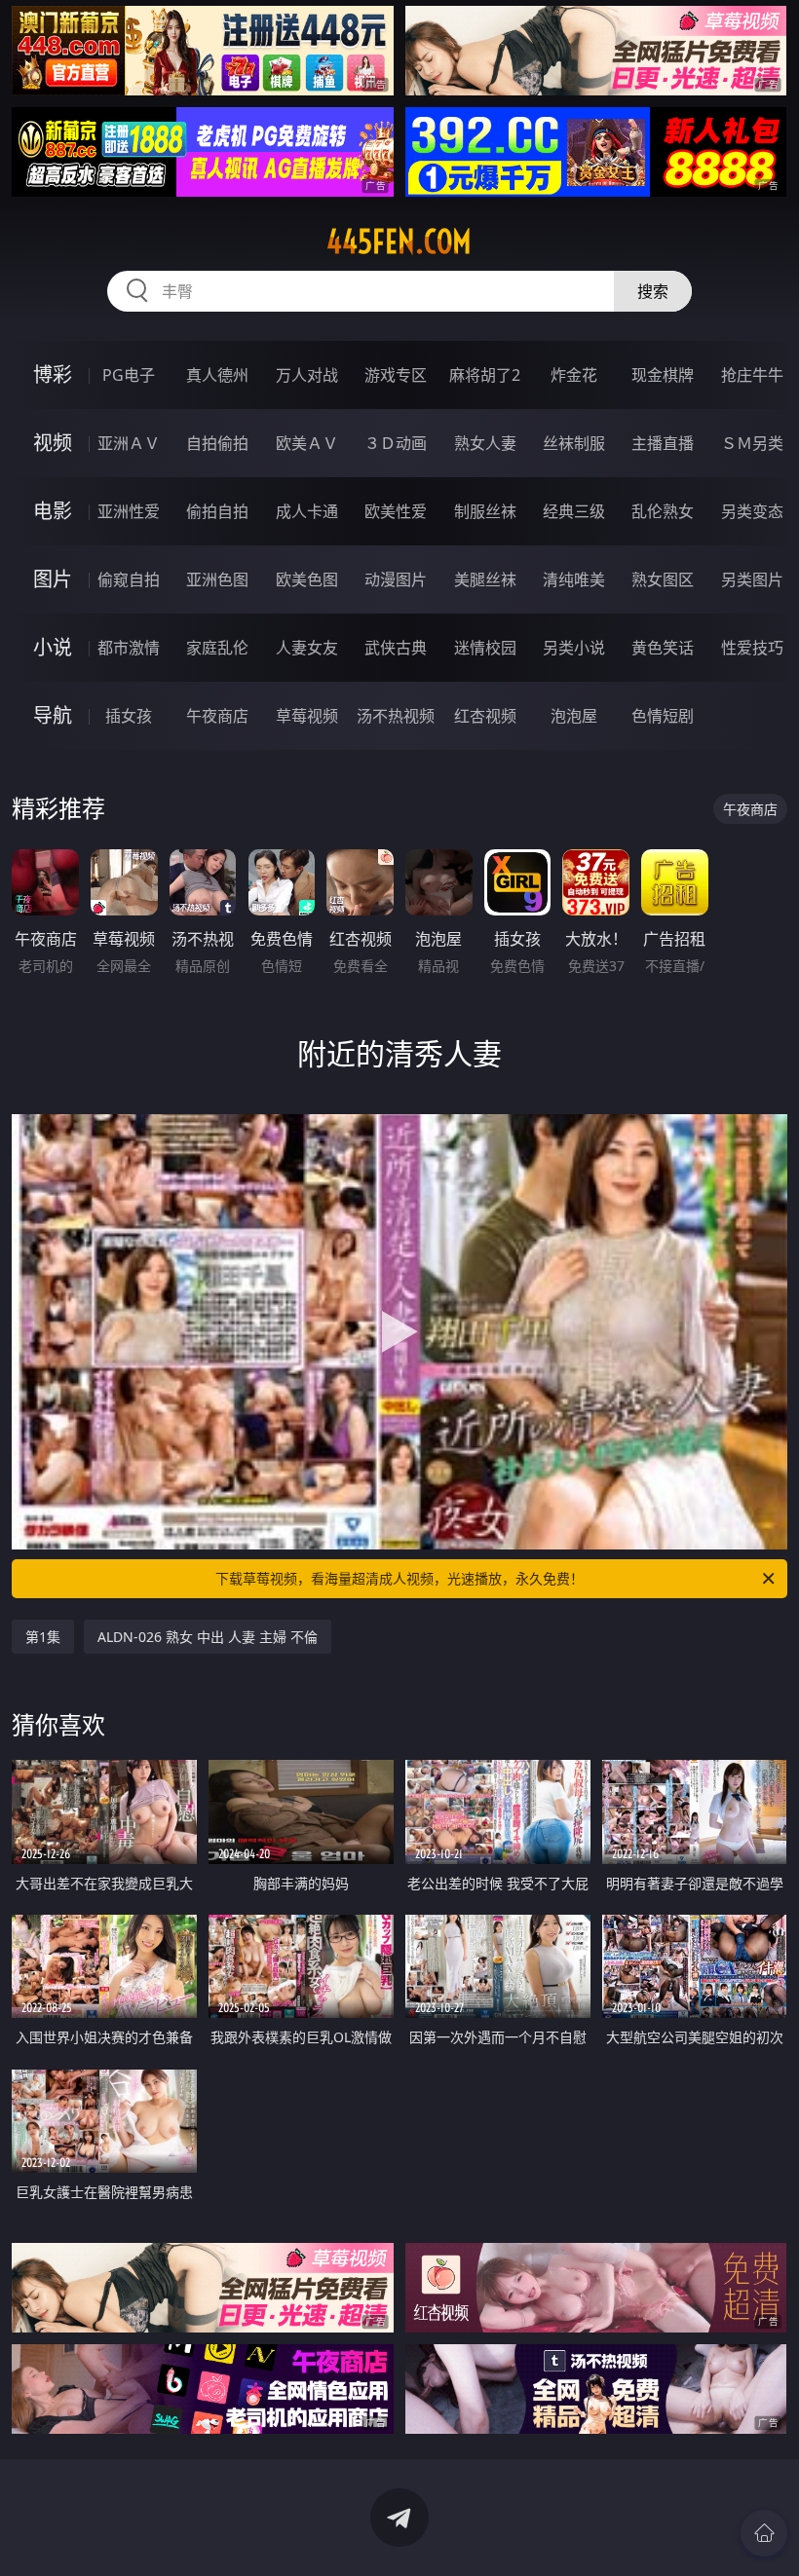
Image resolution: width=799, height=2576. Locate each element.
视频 (53, 443)
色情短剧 (663, 716)
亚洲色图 (217, 579)
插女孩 (129, 716)
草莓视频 (307, 716)
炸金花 (574, 375)
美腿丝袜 (485, 579)
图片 (53, 579)
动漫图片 (396, 579)
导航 (53, 715)
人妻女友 (307, 648)
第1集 (43, 1637)
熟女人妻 (485, 443)
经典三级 (574, 511)
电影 (53, 511)
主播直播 (663, 443)
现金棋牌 (663, 375)
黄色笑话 (663, 648)
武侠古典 (396, 648)
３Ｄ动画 (396, 443)
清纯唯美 (574, 579)
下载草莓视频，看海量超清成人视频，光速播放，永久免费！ (399, 1578)
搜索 (653, 291)
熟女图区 (663, 579)
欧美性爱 (396, 511)
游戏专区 (396, 375)
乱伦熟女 (663, 511)
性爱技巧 (752, 648)
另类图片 (752, 579)
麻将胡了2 (485, 375)
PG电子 (129, 375)
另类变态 (752, 511)
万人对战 (307, 375)
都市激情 (129, 648)
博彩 (53, 374)
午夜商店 (217, 716)
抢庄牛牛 (752, 375)
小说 (53, 647)
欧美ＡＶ (307, 443)
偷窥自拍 (129, 579)
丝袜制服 (574, 443)
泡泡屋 (574, 716)
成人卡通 (307, 511)
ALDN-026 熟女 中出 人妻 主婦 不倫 (208, 1637)
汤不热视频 (396, 716)
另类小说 (574, 648)
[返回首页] (764, 2533)
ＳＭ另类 (752, 443)
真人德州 (217, 375)
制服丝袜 (485, 511)
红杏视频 (485, 716)
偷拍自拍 (217, 511)
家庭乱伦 (217, 648)
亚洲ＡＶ (129, 443)
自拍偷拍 (217, 443)
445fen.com (399, 242)
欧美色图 (307, 579)
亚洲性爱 (129, 511)
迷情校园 (485, 648)
